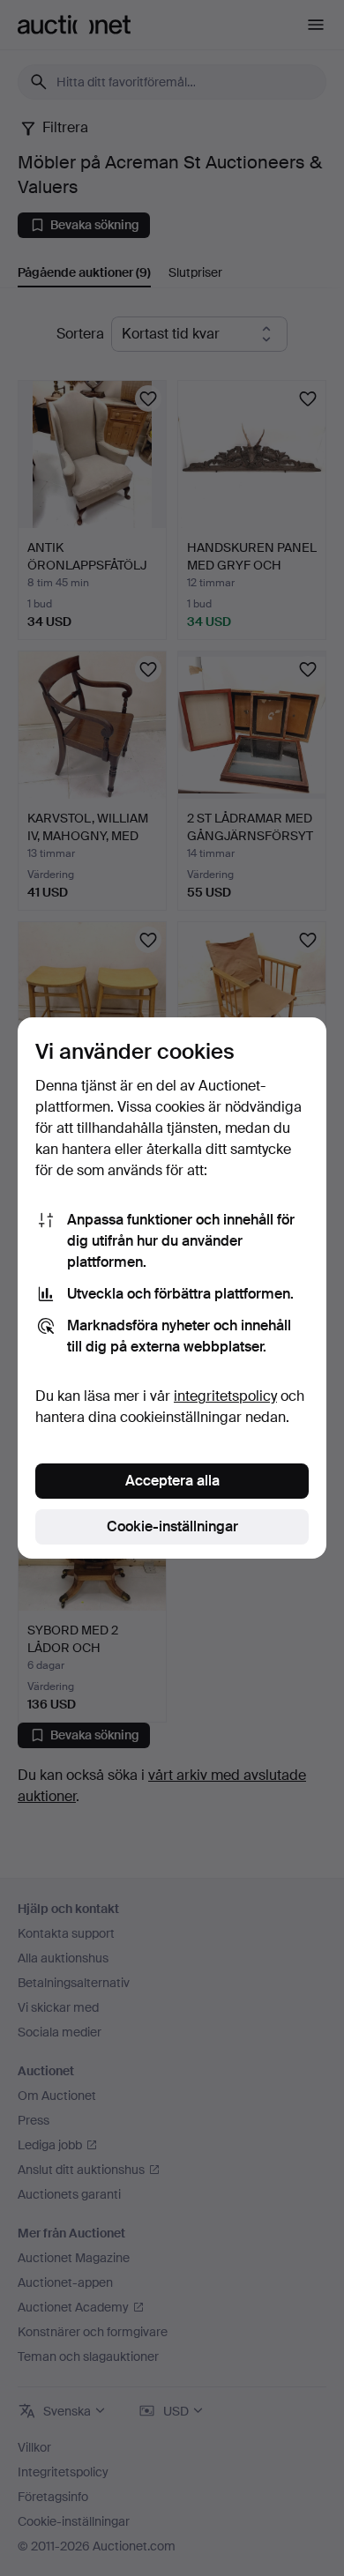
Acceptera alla (172, 1481)
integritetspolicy (225, 1396)
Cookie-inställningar (172, 1526)
